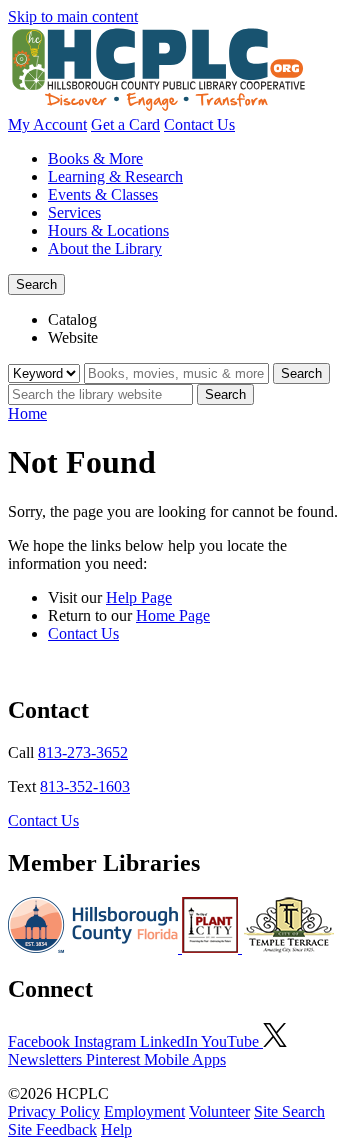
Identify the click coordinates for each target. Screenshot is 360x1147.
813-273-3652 (83, 752)
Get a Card (125, 124)
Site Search (289, 1111)
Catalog (72, 319)
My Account (47, 124)
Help (116, 1129)
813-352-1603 (85, 786)
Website (73, 337)
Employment (144, 1111)
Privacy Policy (54, 1111)
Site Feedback (52, 1129)
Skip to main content (73, 16)
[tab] (200, 320)
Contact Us (199, 124)
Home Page (173, 615)
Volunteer (219, 1111)
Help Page (139, 597)
